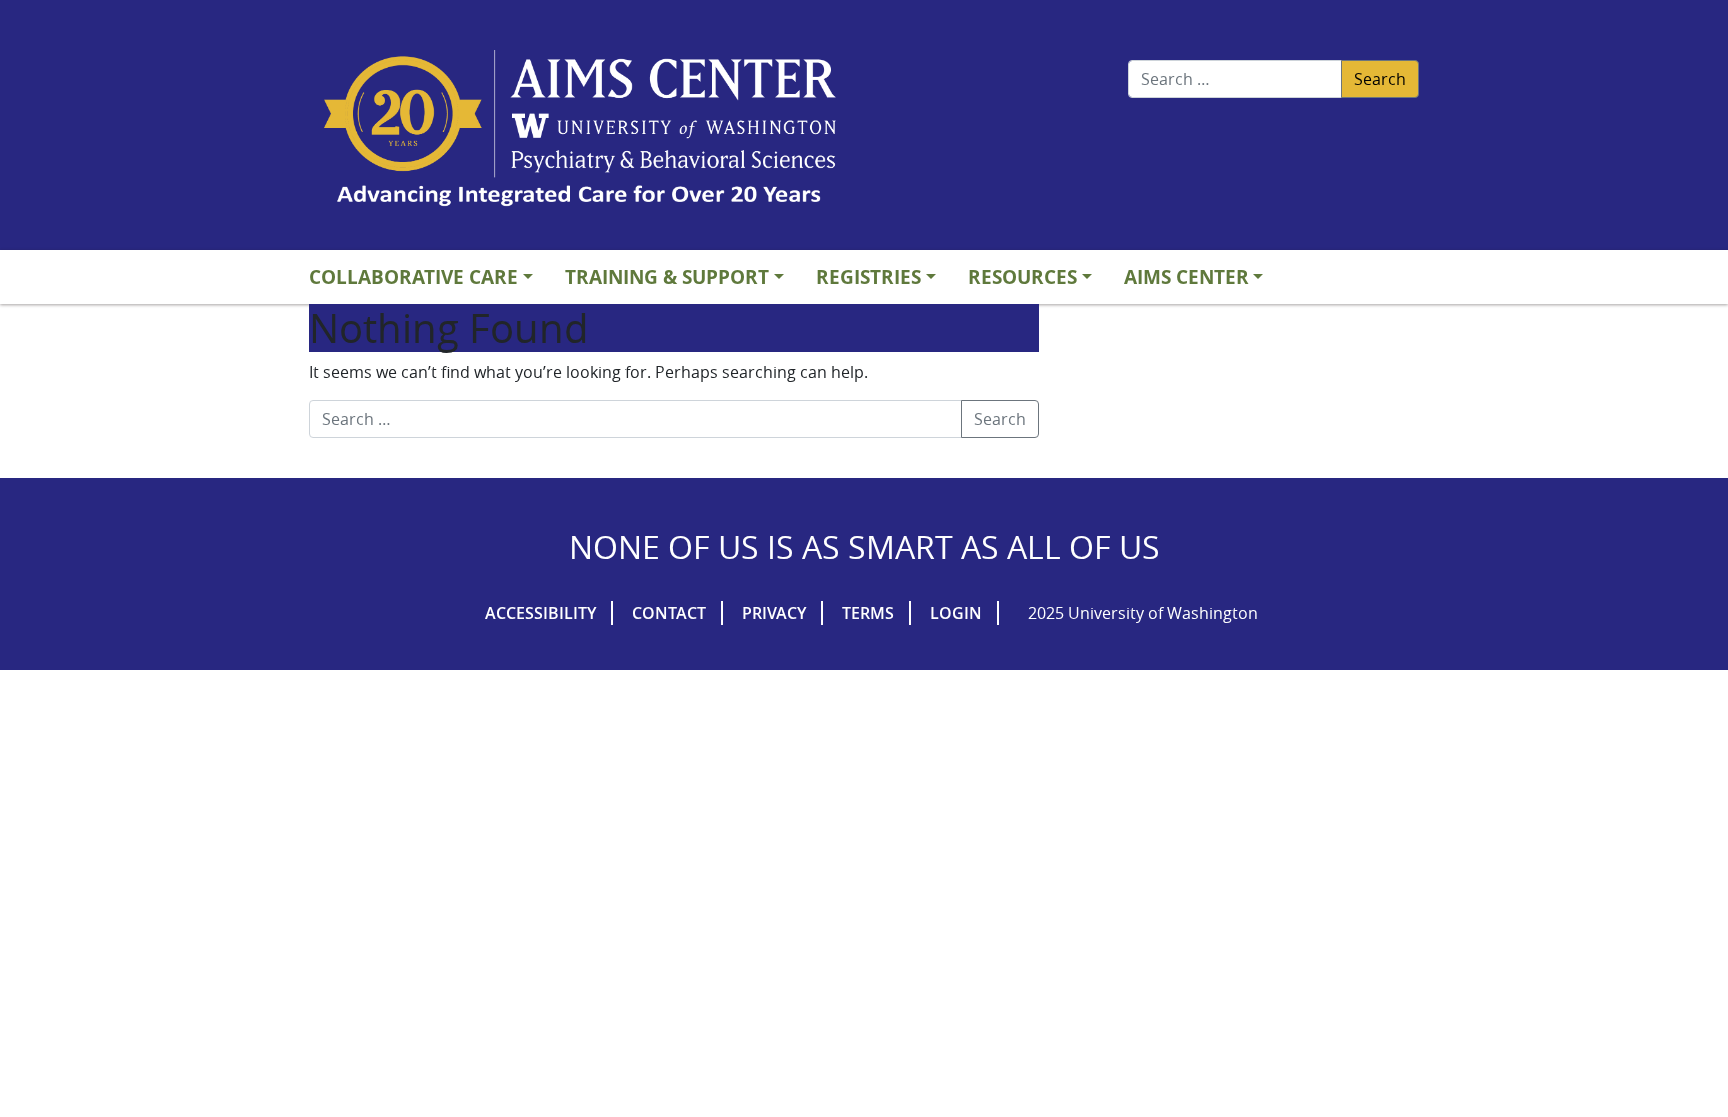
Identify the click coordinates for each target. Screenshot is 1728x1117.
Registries (868, 276)
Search (1380, 79)
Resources (1022, 276)
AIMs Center (1186, 276)
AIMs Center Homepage (580, 130)
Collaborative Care (413, 276)
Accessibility (540, 613)
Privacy (774, 613)
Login (956, 613)
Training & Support (667, 276)
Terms (868, 613)
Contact (669, 613)
